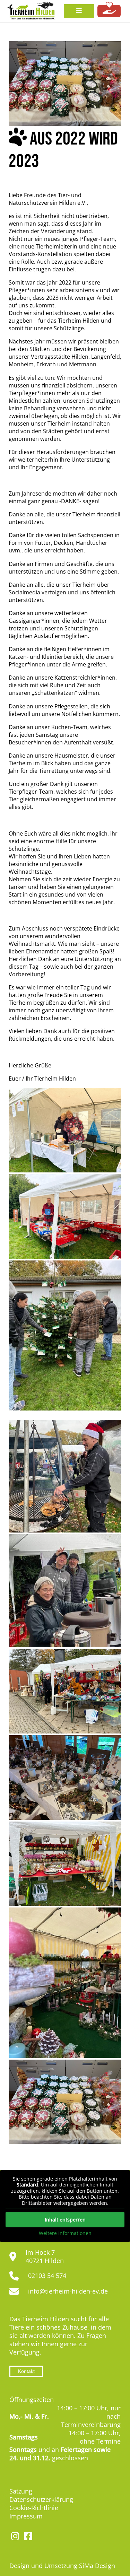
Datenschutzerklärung (41, 2499)
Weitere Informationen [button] (65, 2233)
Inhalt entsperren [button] (65, 2220)
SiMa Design (97, 2566)
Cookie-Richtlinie (34, 2508)
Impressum (26, 2516)
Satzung (21, 2491)
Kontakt (26, 2371)
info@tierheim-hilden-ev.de (68, 2291)
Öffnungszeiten (32, 2400)
